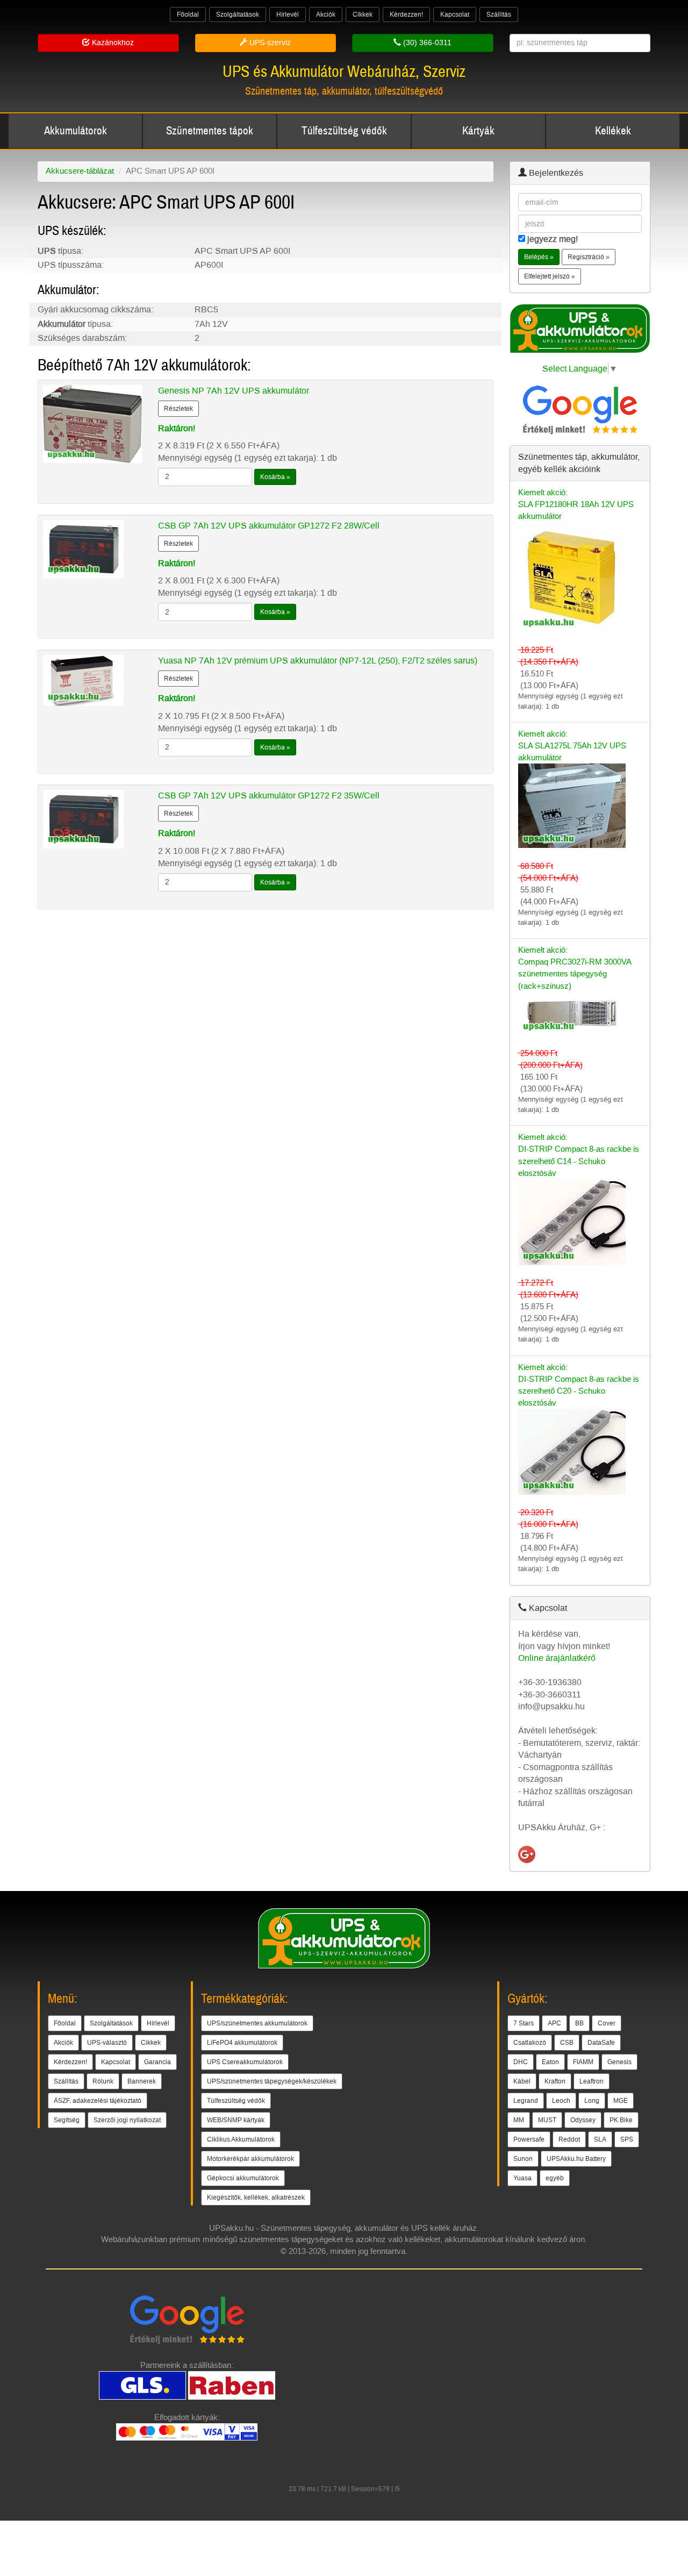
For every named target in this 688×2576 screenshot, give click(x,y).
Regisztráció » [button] (589, 257)
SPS (627, 2139)
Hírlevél (288, 15)
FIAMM (583, 2062)
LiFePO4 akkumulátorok (242, 2043)
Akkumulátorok (76, 131)
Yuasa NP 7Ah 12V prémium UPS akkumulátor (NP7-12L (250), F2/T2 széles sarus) (318, 661)
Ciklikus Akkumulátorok (241, 2139)
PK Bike (621, 2120)
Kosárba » (275, 477)
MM (519, 2120)
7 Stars (524, 2023)
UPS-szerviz (269, 43)
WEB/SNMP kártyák (236, 2120)
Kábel (522, 2081)
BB (579, 2023)
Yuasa (522, 2178)
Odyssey (583, 2120)
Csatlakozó (530, 2043)
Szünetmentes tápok (210, 131)
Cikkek (363, 15)
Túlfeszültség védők (344, 131)
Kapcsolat (455, 15)
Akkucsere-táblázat (80, 171)
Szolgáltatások (238, 15)
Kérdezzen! (406, 15)
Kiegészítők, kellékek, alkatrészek (256, 2197)
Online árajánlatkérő (557, 1658)
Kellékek (613, 131)
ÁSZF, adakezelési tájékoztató (98, 2101)
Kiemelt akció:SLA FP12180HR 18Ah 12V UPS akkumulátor (576, 504)
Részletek (178, 409)
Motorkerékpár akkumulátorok (250, 2159)
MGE (621, 2101)
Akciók (326, 15)
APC (554, 2023)
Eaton (550, 2062)
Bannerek (142, 2081)
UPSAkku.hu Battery (576, 2159)
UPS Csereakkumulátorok (245, 2062)
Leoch (561, 2101)
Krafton (555, 2081)
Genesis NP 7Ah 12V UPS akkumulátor (234, 391)
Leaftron (592, 2081)
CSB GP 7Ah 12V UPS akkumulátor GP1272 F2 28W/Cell (269, 526)
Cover (607, 2023)
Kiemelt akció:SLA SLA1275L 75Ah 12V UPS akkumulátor (572, 746)
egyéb (555, 2178)
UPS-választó (107, 2043)
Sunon (523, 2159)
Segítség (67, 2120)
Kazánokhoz (112, 43)
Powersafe (529, 2139)
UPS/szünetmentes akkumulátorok (257, 2023)
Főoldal (188, 15)
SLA (600, 2139)
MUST (547, 2120)
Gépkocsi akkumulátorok (243, 2178)
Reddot (569, 2139)
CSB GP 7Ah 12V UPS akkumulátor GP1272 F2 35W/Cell (269, 795)
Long (592, 2101)
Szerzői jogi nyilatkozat (127, 2120)
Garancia (157, 2062)
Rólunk (103, 2081)
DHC (521, 2062)
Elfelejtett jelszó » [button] (550, 276)
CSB (567, 2043)
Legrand (526, 2101)
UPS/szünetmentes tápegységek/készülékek (272, 2081)
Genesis (619, 2062)
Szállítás (499, 15)
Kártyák (478, 131)
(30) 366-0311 (426, 43)
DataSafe (601, 2043)
